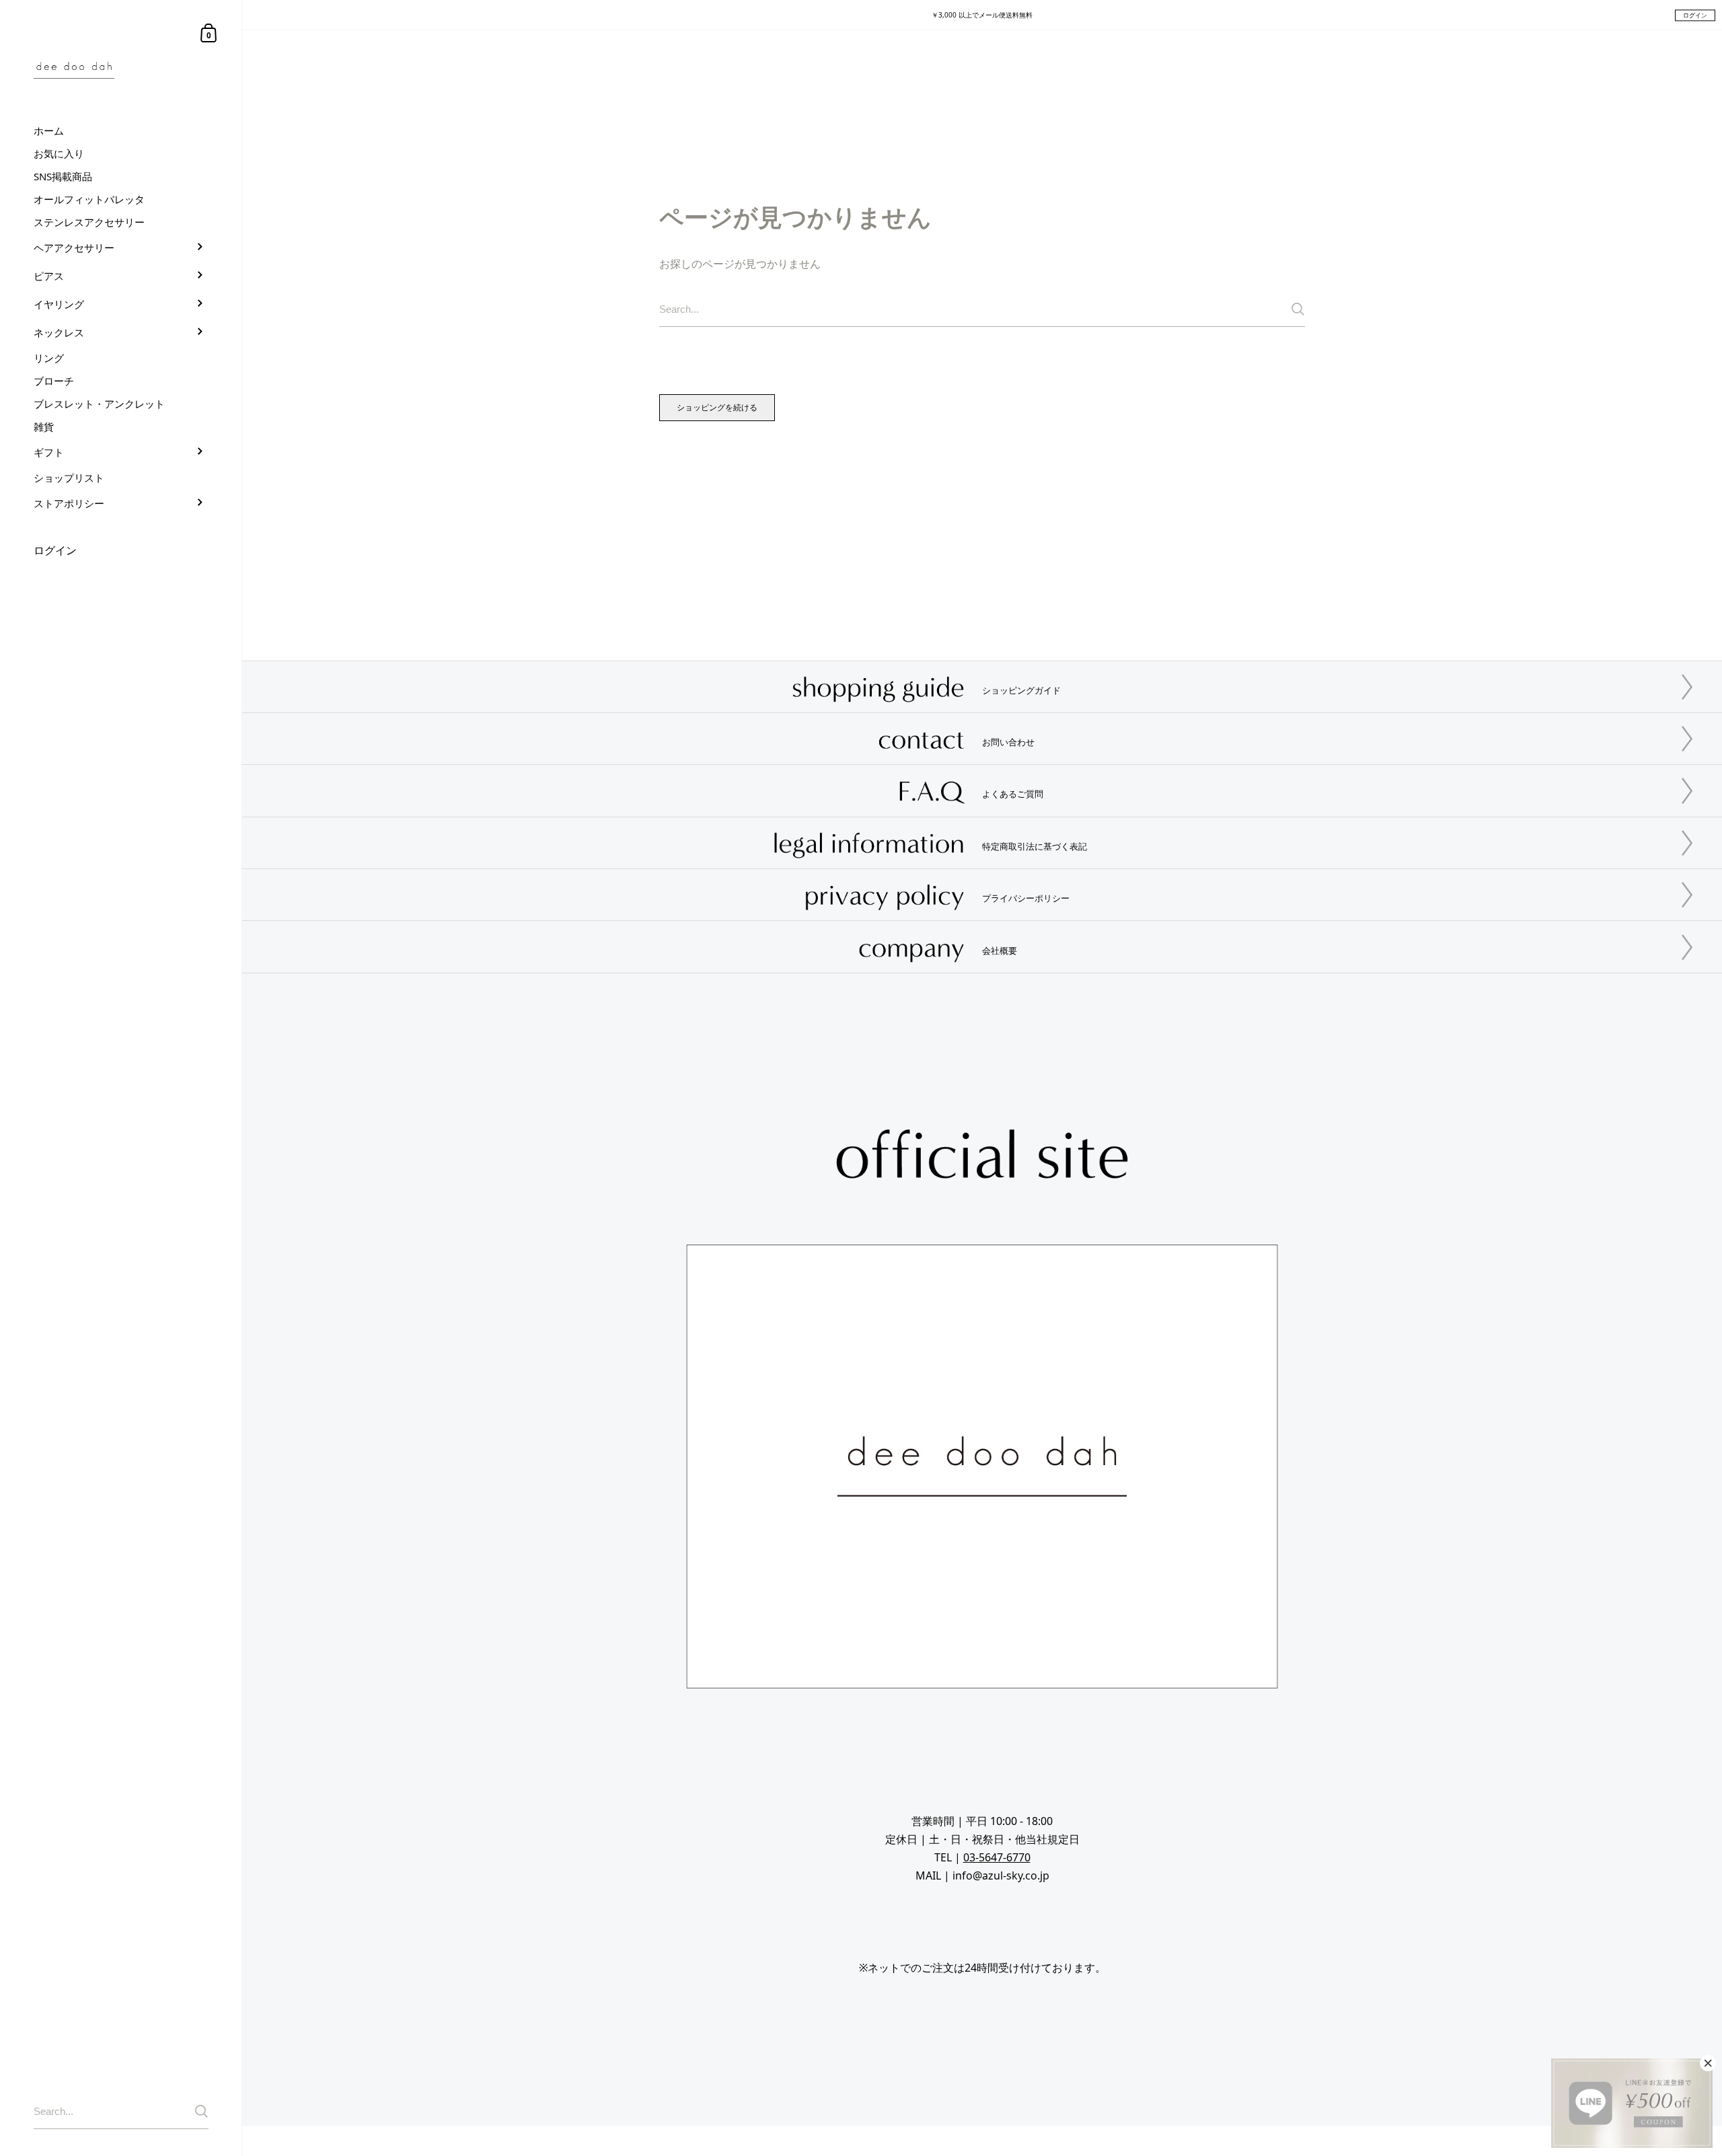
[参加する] (201, 2111)
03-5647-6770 (997, 1857)
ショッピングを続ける (717, 407)
